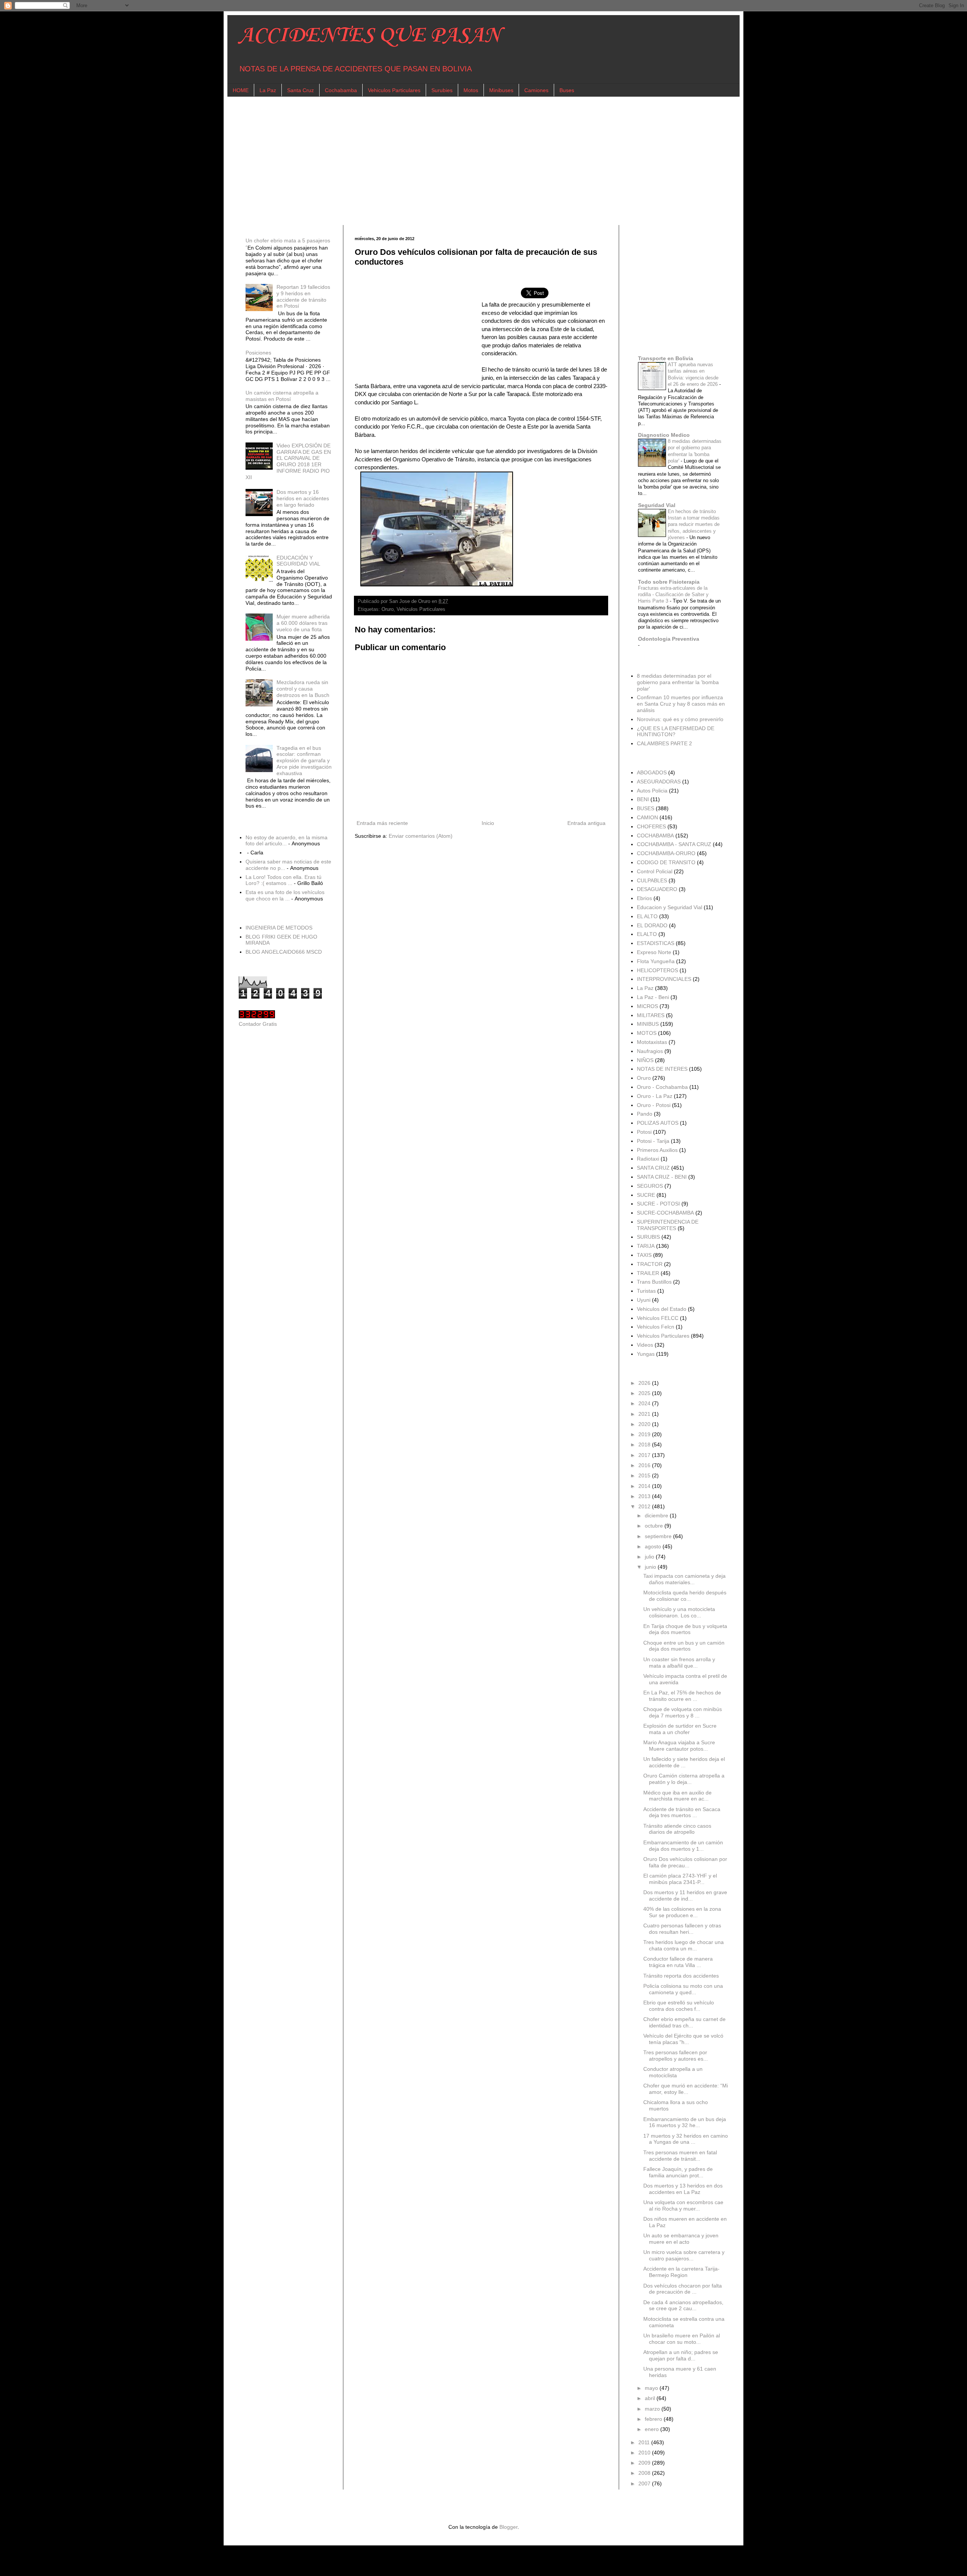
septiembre (659, 1536)
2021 (645, 1414)
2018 (645, 1444)
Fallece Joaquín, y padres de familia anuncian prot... (678, 2172)
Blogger (508, 2527)
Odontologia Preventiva (669, 639)
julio (650, 1557)
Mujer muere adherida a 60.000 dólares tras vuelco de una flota (303, 623)
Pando (645, 1114)
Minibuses (501, 90)
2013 (645, 1496)
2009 (645, 2463)
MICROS (647, 1006)
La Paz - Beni (653, 997)
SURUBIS (648, 1237)
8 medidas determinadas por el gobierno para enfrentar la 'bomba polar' (678, 682)
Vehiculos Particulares (394, 90)
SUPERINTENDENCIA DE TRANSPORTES (668, 1225)
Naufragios (650, 1051)
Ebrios (644, 898)
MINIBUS (648, 1024)
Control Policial (655, 871)
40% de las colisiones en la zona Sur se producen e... (682, 1912)
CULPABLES (652, 880)
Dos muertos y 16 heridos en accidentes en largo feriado (303, 498)
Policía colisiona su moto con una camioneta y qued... (683, 1989)
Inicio (488, 823)
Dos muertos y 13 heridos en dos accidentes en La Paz (683, 2189)
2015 (645, 1475)
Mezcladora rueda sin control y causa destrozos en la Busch (303, 689)
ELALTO (647, 934)
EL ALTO (647, 916)
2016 (645, 1465)
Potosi (644, 1132)
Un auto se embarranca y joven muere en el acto (681, 2239)
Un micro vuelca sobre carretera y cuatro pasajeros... (684, 2255)
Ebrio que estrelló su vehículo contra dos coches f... (679, 2006)
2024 (645, 1403)
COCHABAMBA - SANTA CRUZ (674, 844)
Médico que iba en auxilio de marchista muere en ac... (677, 1796)
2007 (645, 2484)
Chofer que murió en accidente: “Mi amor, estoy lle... (686, 2089)
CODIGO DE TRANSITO (666, 862)
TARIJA (646, 1246)
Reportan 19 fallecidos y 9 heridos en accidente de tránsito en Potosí (303, 296)
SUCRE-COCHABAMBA (665, 1213)
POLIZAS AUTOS (658, 1123)
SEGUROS (650, 1186)
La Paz (268, 90)
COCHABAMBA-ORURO (666, 853)
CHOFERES (651, 826)
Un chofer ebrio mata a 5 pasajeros (288, 240)
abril (651, 2398)
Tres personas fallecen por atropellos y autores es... (676, 2056)
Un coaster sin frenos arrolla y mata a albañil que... (679, 1663)
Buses (567, 90)
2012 (645, 1506)
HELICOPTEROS (657, 970)
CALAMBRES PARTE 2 (664, 743)
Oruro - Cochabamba (662, 1087)
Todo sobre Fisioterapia (669, 582)
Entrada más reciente (382, 823)
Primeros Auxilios (657, 1150)
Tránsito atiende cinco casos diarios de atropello (677, 1829)
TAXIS (644, 1255)
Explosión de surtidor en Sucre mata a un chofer (680, 1729)
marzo (653, 2409)
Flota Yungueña (656, 961)
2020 (645, 1424)
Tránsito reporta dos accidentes (681, 1976)
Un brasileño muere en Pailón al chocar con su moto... (682, 2339)
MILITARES (651, 1015)
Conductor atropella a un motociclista (673, 2072)
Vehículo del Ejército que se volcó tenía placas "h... (683, 2039)
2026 (645, 1383)
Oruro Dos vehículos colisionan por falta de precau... (685, 1862)
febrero (654, 2419)
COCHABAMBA (655, 836)
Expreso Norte (654, 952)
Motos (471, 90)
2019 (645, 1434)
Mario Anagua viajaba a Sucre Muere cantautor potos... (679, 1746)
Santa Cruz (300, 90)
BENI (643, 799)
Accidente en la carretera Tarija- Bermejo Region (681, 2272)
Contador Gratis (258, 1024)
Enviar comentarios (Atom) (421, 836)
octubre (655, 1526)
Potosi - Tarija (653, 1141)
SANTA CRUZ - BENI (662, 1177)
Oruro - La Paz (655, 1096)
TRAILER (648, 1273)
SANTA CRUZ (653, 1168)
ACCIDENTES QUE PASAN (370, 36)
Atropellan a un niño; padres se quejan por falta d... (681, 2355)
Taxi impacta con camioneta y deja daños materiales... (684, 1579)
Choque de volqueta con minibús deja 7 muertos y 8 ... (683, 1712)
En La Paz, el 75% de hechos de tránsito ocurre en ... (682, 1696)
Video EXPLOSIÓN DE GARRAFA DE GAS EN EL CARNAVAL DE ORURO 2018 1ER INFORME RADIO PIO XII (288, 461)
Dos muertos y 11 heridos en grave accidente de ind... (685, 1895)
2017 (645, 1455)
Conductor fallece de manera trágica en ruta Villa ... (678, 1962)
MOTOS (647, 1033)
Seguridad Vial (657, 505)
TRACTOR (650, 1264)
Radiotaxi (648, 1159)
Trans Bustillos (654, 1282)
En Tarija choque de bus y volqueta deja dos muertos (685, 1629)
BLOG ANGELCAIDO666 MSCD (284, 952)
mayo (652, 2388)
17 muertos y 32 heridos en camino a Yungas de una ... (686, 2139)
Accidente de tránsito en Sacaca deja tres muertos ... (682, 1812)
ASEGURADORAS (659, 782)
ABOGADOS (652, 772)
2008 (645, 2473)
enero (653, 2429)
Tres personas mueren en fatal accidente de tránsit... (680, 2156)
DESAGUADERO (657, 889)
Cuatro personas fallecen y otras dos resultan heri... (682, 1929)
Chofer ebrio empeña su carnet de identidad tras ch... (684, 2022)
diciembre (657, 1515)
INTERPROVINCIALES (664, 979)
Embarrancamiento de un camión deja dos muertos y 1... (683, 1846)
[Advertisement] (465, 161)
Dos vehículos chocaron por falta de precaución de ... (683, 2289)
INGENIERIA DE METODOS (279, 928)
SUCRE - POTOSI (658, 1204)
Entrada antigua (586, 823)
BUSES (646, 808)
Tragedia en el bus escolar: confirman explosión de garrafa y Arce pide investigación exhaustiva (304, 761)
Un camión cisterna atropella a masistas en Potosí (282, 396)
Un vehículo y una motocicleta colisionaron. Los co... (679, 1612)
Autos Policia (652, 791)
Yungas (646, 1354)
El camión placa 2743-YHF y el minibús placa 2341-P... (680, 1879)
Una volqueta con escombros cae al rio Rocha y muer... (683, 2205)
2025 (645, 1393)
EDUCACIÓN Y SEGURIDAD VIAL (298, 561)
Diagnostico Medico (664, 435)
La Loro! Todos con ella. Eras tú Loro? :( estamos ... (283, 880)
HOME (241, 90)
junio (651, 1567)
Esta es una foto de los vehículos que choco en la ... (285, 895)
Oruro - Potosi (654, 1105)
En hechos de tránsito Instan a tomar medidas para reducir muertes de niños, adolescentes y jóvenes (694, 524)
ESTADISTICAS (656, 943)
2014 (645, 1486)
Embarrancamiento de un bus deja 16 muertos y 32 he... (685, 2122)
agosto (654, 1546)
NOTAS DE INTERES (662, 1069)
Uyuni (644, 1300)
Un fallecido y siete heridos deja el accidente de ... (684, 1762)
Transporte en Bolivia (666, 358)
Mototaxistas (652, 1042)
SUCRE (646, 1195)
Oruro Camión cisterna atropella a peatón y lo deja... (684, 1779)
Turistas (646, 1291)
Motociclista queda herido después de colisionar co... (685, 1596)
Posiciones (258, 353)
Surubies (442, 90)
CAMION (647, 817)
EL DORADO (652, 925)
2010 (645, 2453)
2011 (645, 2442)
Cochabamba (341, 90)
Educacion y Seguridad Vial (670, 907)
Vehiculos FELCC (658, 1318)
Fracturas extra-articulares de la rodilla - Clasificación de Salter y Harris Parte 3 (673, 595)
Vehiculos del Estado (662, 1309)
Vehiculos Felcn (656, 1327)
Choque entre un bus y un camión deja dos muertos (684, 1646)
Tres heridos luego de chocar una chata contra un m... (684, 1945)
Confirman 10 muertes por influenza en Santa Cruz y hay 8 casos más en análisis (681, 704)
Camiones (536, 90)
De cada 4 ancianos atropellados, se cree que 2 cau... (683, 2305)
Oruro (388, 609)
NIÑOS (645, 1060)
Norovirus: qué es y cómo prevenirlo (680, 719)
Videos (645, 1345)
